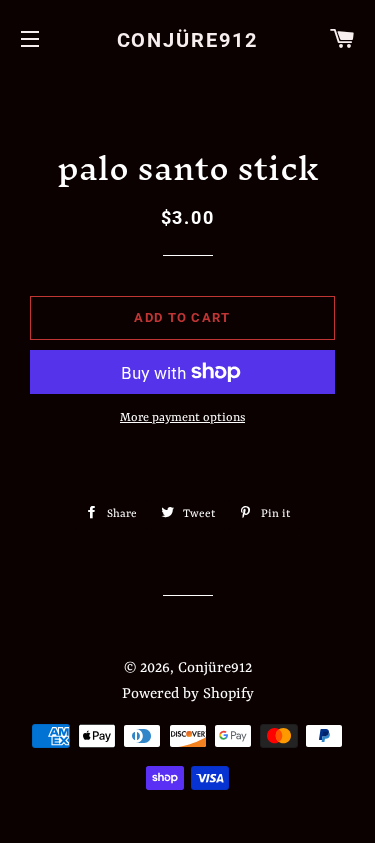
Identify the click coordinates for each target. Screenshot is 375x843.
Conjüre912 (188, 40)
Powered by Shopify (188, 694)
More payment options (182, 418)
